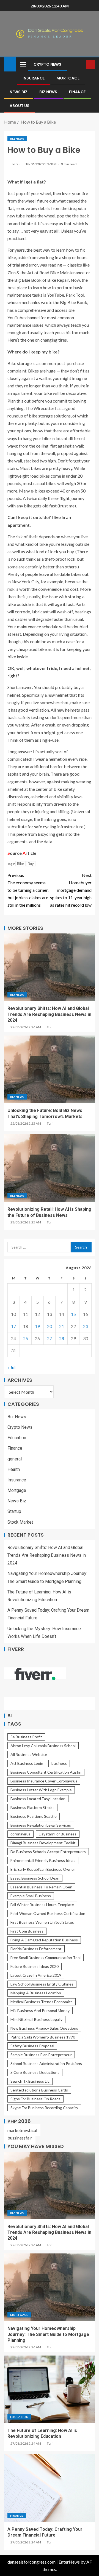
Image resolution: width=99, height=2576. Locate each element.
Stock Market (20, 1522)
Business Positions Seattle (34, 1816)
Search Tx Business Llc (30, 2081)
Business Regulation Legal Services (41, 1825)
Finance (77, 92)
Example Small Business (31, 1896)
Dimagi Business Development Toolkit (43, 1843)
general (15, 1459)
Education (17, 1438)
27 (50, 1338)
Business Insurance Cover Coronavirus (44, 1781)
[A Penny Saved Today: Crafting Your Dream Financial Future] (50, 2488)
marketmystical (22, 2130)
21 (62, 1326)
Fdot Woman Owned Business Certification (48, 1913)
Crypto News (47, 64)
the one (27, 340)
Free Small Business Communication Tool (46, 1958)
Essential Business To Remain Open (41, 1887)
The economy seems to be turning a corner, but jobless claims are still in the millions (28, 890)
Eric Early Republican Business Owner (43, 1869)
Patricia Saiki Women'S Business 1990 (43, 2037)
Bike (20, 864)
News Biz (19, 92)
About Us (20, 106)
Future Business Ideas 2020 (35, 1966)
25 (26, 1338)
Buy (31, 864)
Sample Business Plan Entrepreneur (41, 2055)
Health (14, 1469)
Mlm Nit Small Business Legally (36, 2019)
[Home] (10, 64)
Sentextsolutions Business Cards (39, 2090)
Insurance (34, 78)
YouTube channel (24, 317)
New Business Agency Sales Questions (44, 2028)
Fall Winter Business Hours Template (42, 1905)
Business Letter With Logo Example (41, 1790)
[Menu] (23, 64)
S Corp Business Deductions (35, 2072)
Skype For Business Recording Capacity (44, 2108)
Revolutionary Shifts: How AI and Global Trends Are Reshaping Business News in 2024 (49, 1014)
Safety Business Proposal (32, 2046)
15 (73, 1314)
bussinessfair (20, 2138)
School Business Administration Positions (46, 2063)
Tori (15, 164)
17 (13, 1326)
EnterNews (69, 2562)
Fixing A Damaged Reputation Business (44, 1940)
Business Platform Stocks (32, 1807)
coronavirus (20, 1834)
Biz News (48, 92)
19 (37, 1326)
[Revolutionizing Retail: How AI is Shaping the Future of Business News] (50, 1168)
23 (86, 1326)
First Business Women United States (42, 1922)
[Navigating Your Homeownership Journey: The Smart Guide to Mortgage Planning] (50, 2287)
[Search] (81, 64)
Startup (14, 1511)
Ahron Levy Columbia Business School (43, 1746)
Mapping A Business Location (36, 1993)
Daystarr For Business (58, 1834)
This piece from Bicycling (31, 834)
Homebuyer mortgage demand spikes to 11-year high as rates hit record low (71, 890)
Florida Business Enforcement (36, 1949)
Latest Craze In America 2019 (36, 1975)
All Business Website (29, 1754)
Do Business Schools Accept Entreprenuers (48, 1852)
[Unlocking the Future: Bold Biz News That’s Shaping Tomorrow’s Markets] (50, 1069)
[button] (23, 64)
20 (50, 1326)
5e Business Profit (26, 1737)
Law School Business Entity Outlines (42, 1984)
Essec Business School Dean (35, 1878)
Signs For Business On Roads (35, 2099)
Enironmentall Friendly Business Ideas (43, 1860)
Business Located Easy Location (38, 1799)
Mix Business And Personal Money (40, 2010)
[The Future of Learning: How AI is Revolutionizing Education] (50, 2389)
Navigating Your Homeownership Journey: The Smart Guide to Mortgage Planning (48, 2334)
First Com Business (27, 1931)
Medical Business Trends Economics (42, 2002)
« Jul (11, 1367)
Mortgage (68, 78)
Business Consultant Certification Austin (46, 1772)
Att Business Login (27, 1763)
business (59, 1763)
